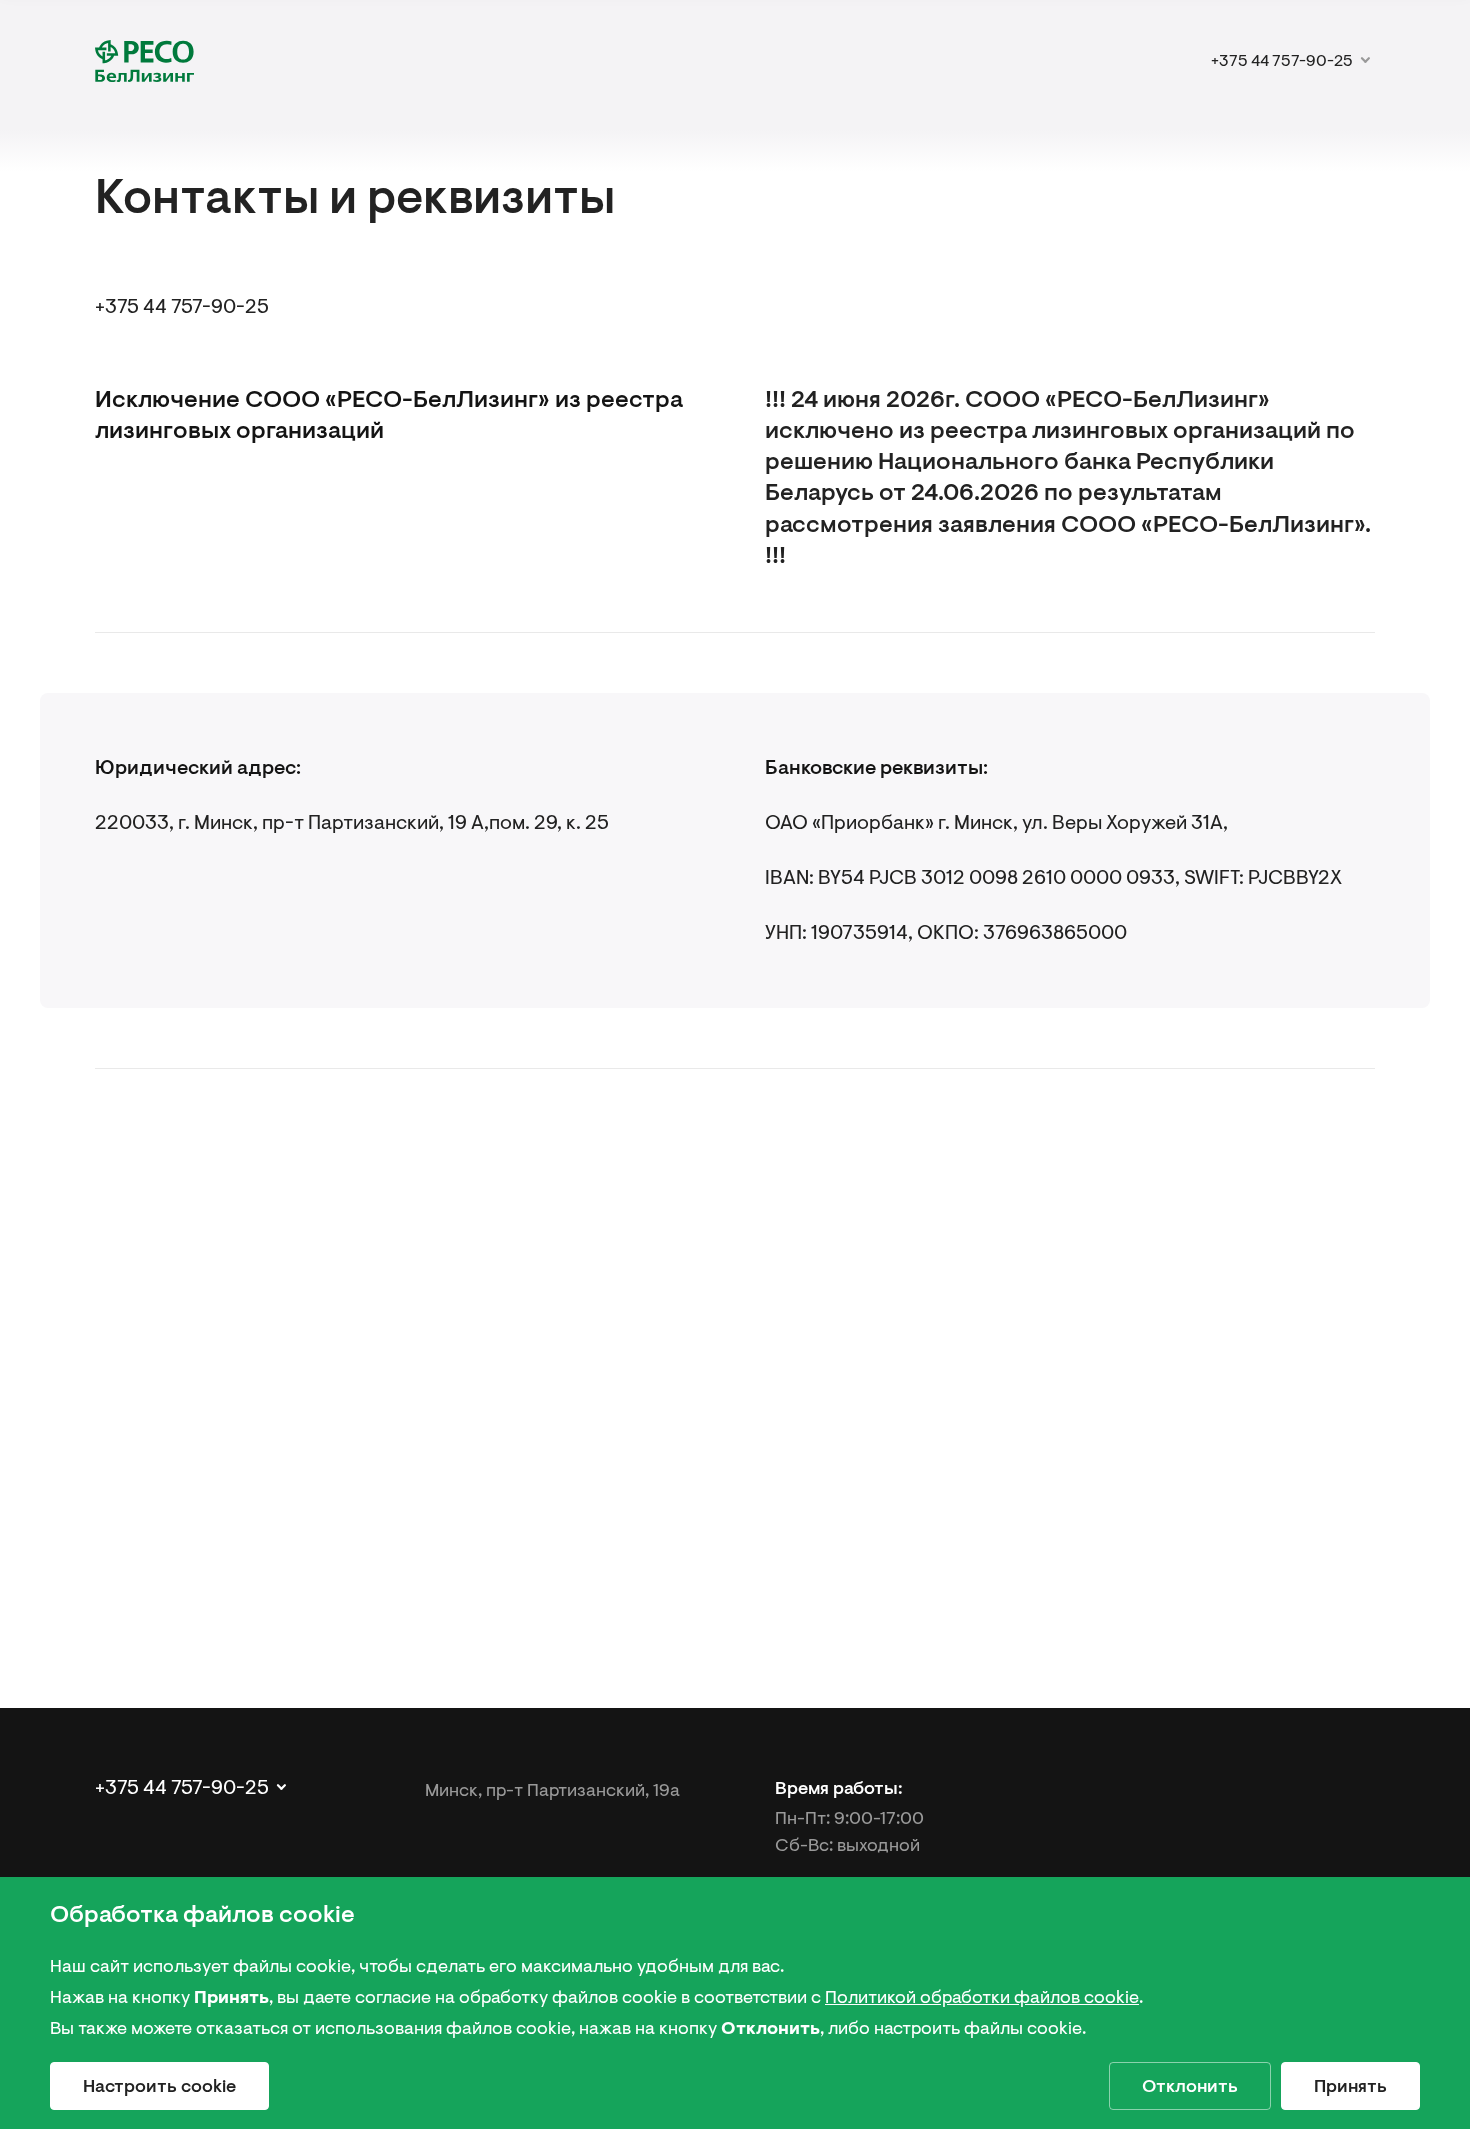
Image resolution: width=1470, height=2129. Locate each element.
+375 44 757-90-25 (182, 306)
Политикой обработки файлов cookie (982, 1997)
